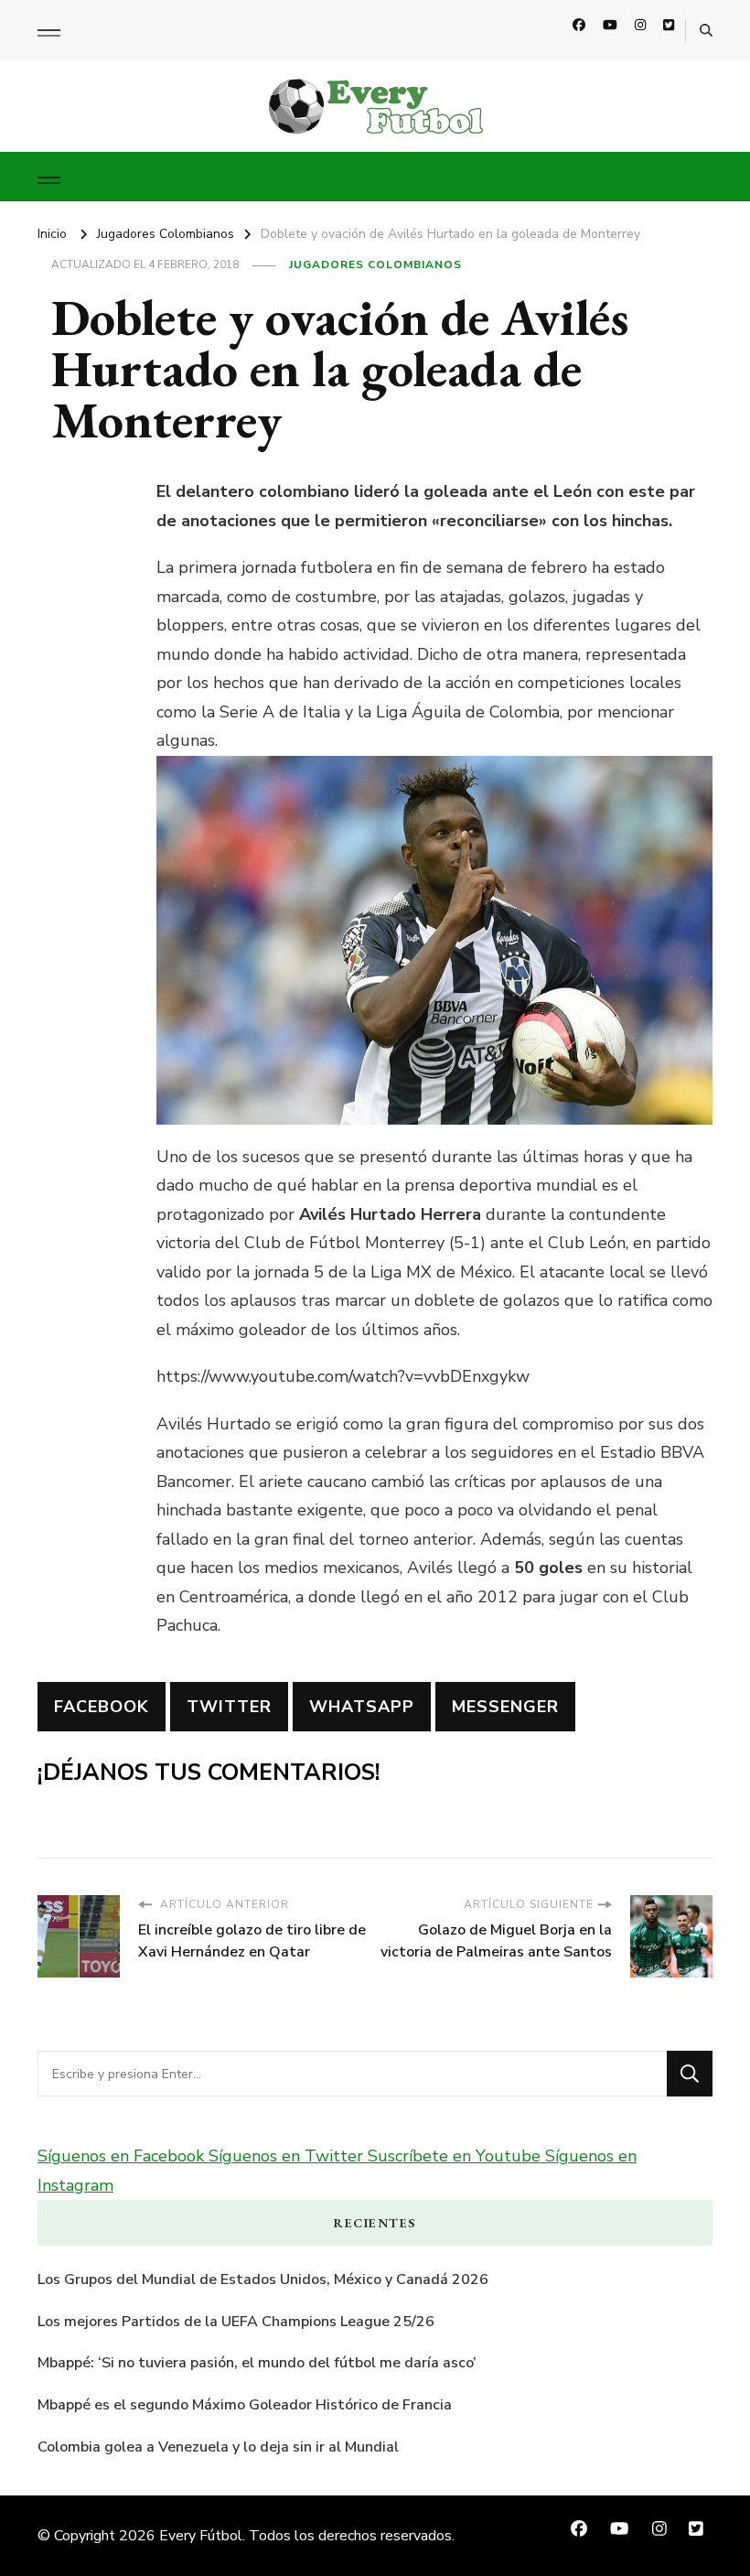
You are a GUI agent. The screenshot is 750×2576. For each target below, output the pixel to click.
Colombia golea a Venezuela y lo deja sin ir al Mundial (218, 2447)
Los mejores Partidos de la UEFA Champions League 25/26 (236, 2322)
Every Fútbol (201, 2536)
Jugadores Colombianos (375, 264)
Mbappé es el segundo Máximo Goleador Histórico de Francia (245, 2405)
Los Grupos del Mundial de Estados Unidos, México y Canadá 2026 (263, 2280)
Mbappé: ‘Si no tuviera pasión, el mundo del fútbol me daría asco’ (257, 2363)
